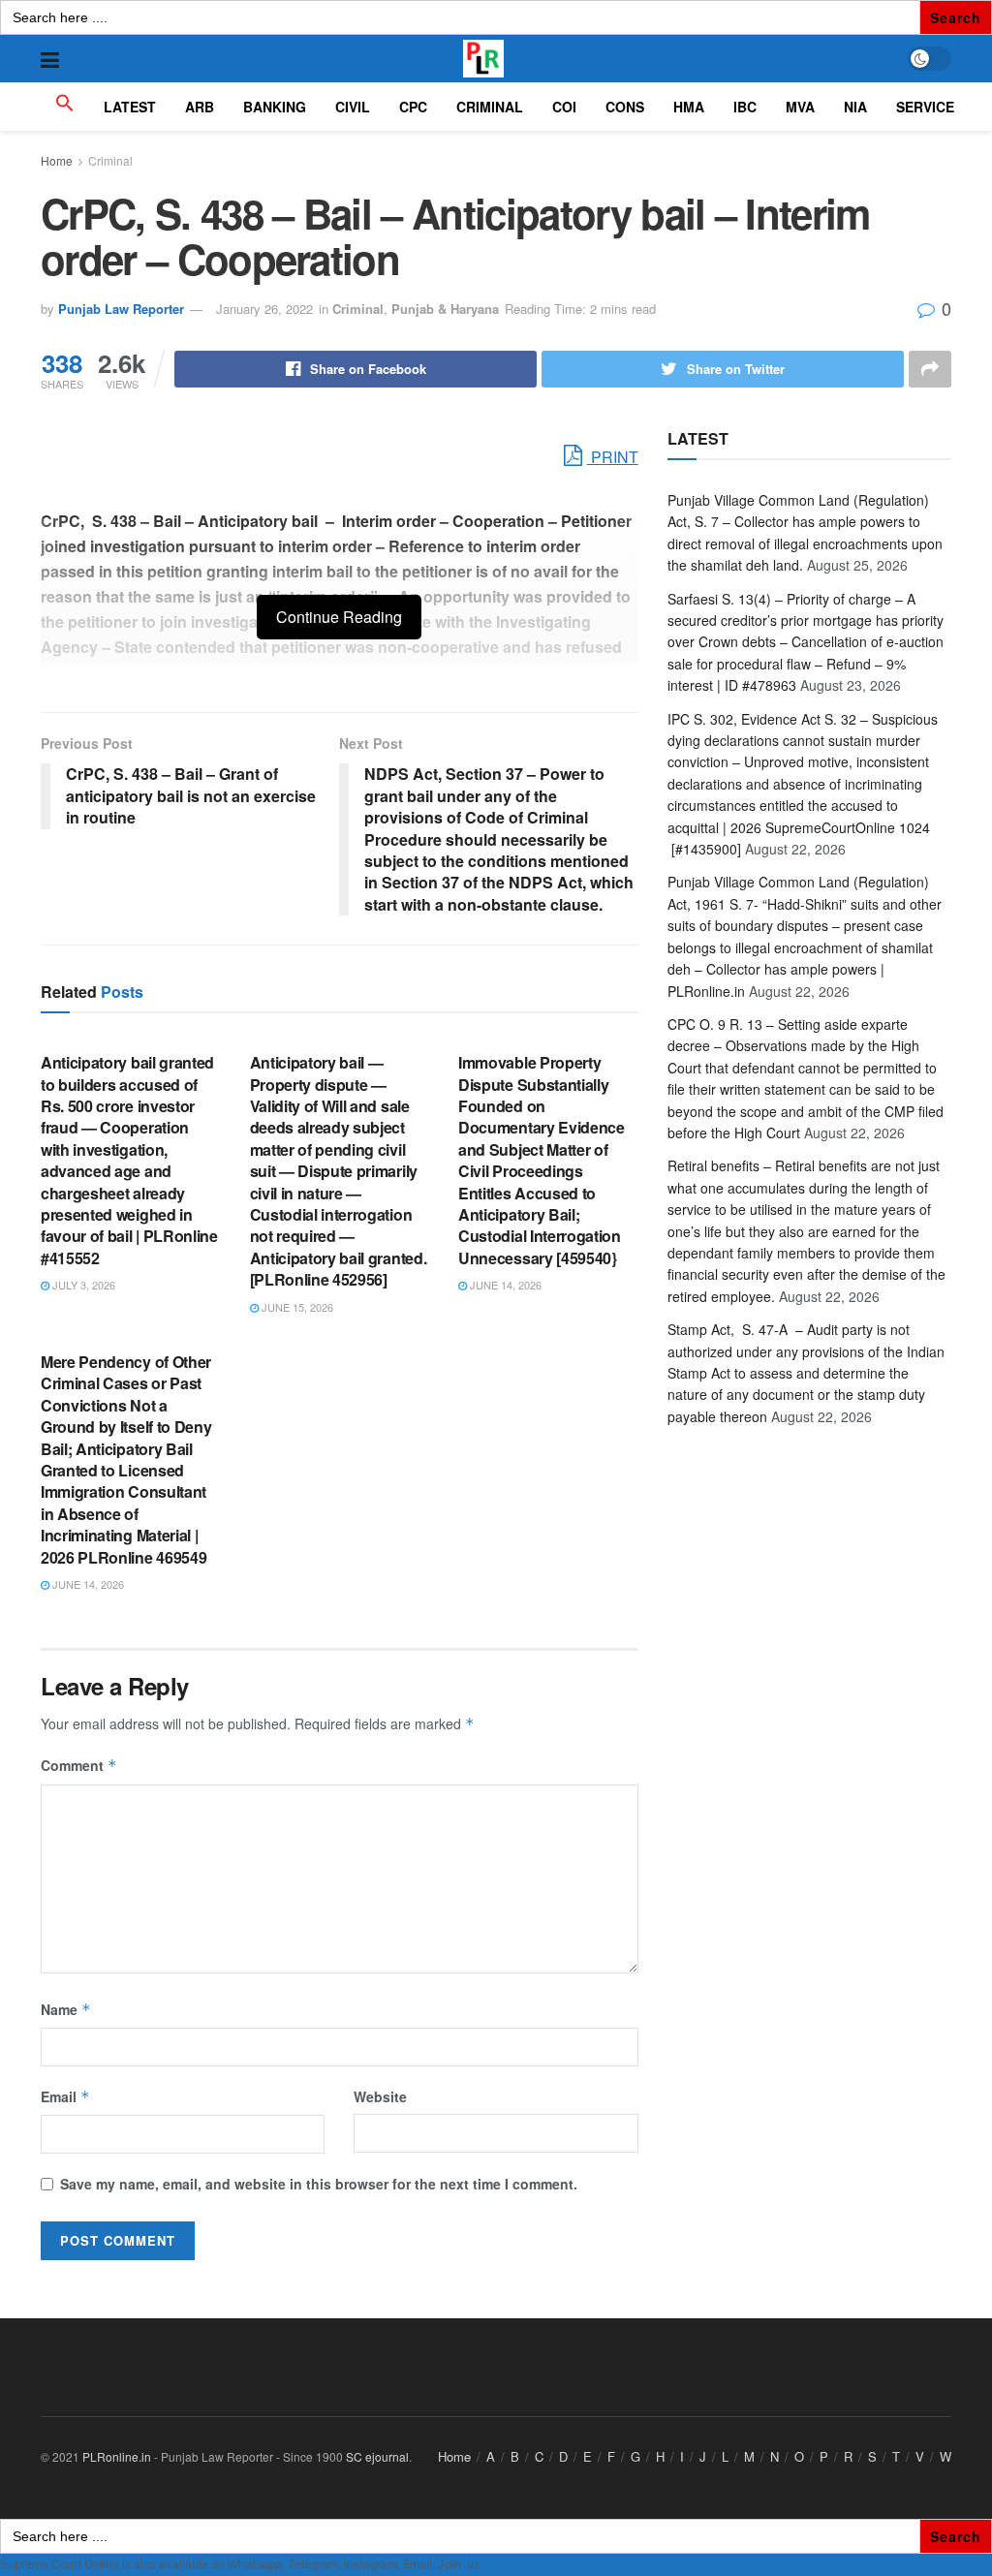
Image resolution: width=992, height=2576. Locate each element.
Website (380, 2096)
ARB (200, 107)
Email (65, 2096)
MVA (800, 107)
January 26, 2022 (264, 309)
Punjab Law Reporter (121, 309)
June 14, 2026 (504, 1285)
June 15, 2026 (296, 1307)
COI (564, 107)
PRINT (613, 457)
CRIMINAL (490, 107)
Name (66, 2009)
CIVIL (353, 107)
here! (496, 2564)
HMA (689, 107)
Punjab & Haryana (445, 309)
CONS (625, 107)
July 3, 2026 (82, 1285)
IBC (745, 107)
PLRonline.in (117, 2456)
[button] (65, 107)
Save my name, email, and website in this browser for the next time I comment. (319, 2184)
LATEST (130, 107)
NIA (855, 107)
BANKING (275, 107)
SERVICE (925, 107)
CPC (413, 107)
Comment (79, 1765)
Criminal (110, 160)
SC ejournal (377, 2456)
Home (57, 160)
